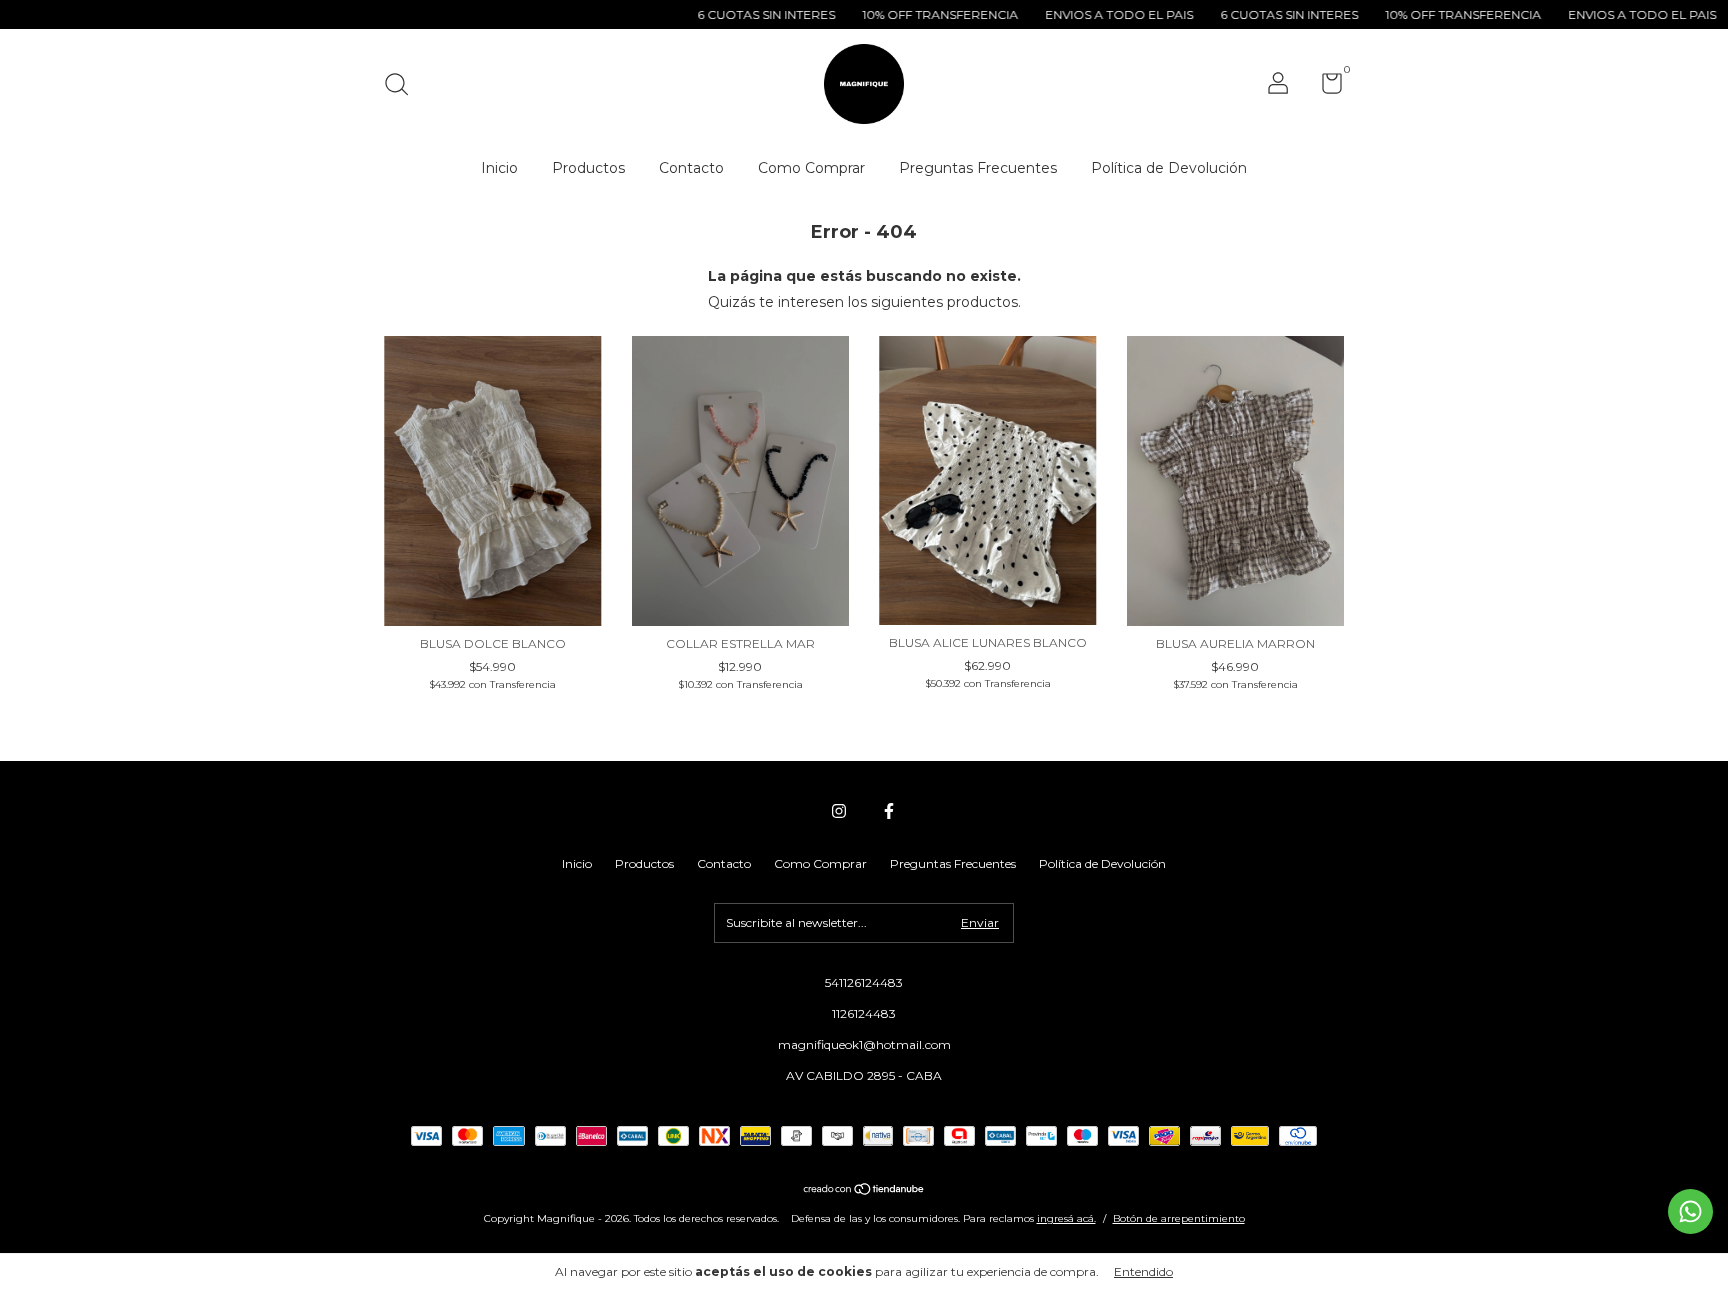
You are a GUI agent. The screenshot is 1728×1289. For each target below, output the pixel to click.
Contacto (691, 168)
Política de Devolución (1169, 168)
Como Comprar (811, 168)
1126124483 (864, 1013)
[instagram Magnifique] (839, 811)
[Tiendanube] (864, 1191)
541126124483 (864, 982)
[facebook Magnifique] (889, 811)
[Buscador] (403, 86)
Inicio (499, 168)
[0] (1324, 87)
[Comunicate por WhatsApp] (1690, 1211)
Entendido (1143, 1271)
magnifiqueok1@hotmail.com (864, 1044)
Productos (588, 168)
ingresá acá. (1066, 1218)
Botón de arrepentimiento (1179, 1218)
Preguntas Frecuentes (978, 168)
